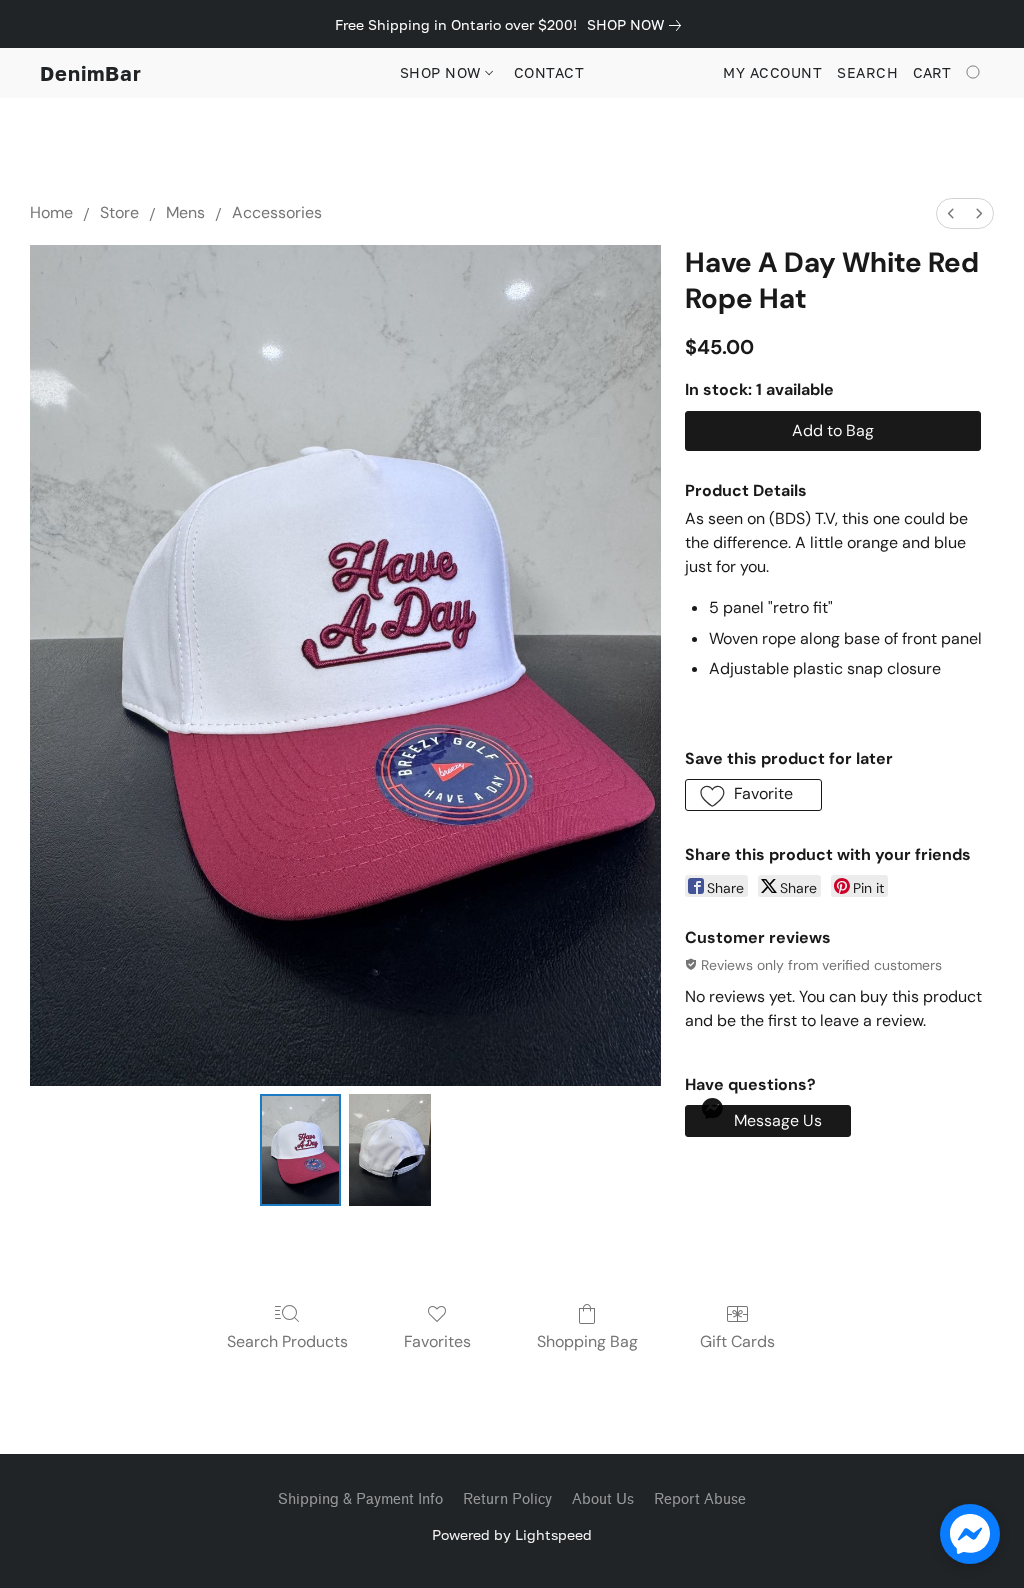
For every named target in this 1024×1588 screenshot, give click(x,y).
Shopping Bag (587, 1341)
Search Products (287, 1341)
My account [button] (772, 72)
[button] (91, 73)
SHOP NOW (443, 72)
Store (119, 212)
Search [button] (867, 72)
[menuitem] (951, 213)
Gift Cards (737, 1341)
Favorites (437, 1341)
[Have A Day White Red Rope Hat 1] (390, 1150)
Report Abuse (700, 1499)
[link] (638, 25)
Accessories (277, 212)
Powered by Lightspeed (512, 1534)
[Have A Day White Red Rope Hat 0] (301, 1150)
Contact (549, 72)
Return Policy (507, 1499)
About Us (603, 1499)
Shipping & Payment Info (360, 1499)
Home (51, 212)
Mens (185, 212)
